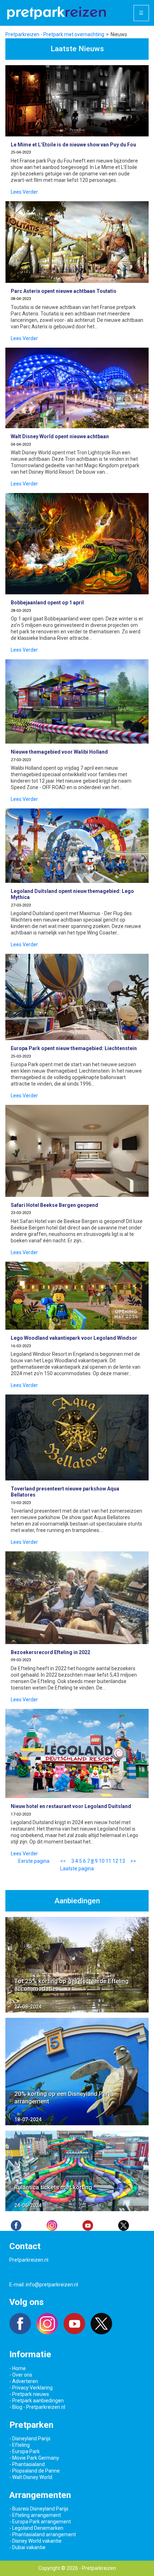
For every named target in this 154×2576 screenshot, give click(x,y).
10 (102, 1861)
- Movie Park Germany (34, 2458)
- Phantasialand (27, 2464)
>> (133, 1861)
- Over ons (21, 2375)
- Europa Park (25, 2451)
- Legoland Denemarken (36, 2528)
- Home (18, 2368)
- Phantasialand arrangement (43, 2534)
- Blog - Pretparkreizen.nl (37, 2407)
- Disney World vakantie (35, 2541)
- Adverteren (24, 2381)
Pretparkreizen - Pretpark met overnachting (55, 34)
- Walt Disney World (31, 2477)
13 (122, 1861)
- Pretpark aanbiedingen (37, 2401)
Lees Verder (24, 192)
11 (109, 1861)
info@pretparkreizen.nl (52, 2285)
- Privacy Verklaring (31, 2388)
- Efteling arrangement (35, 2515)
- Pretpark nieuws (29, 2394)
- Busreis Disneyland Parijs (39, 2509)
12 (115, 1861)
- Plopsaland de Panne (35, 2471)
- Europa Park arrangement (40, 2522)
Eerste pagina (34, 1861)
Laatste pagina (77, 1869)
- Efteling (20, 2445)
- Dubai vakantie (27, 2547)
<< (63, 1861)
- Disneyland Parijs (30, 2439)
